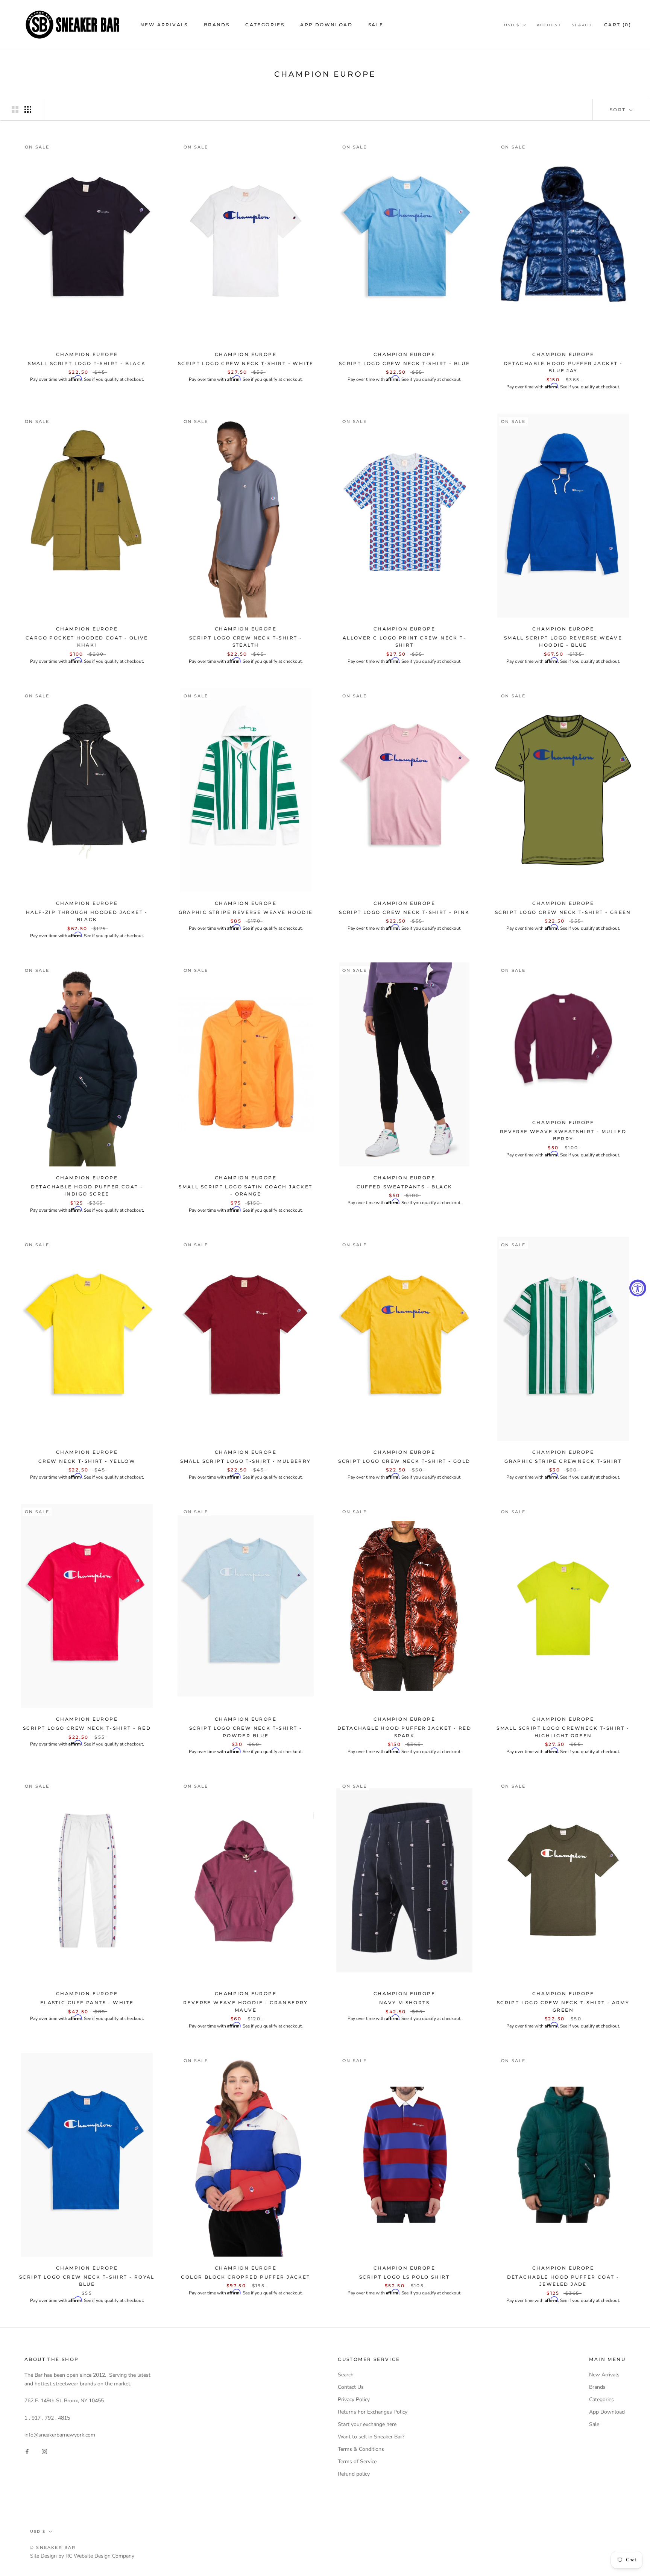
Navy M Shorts (404, 2002)
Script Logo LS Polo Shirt (404, 2277)
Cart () (618, 25)
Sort (619, 110)
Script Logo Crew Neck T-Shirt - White (246, 363)
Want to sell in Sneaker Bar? (371, 2437)
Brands (217, 25)
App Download (326, 25)
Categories (265, 25)
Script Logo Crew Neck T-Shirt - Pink (404, 912)
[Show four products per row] (28, 109)
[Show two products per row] (15, 109)
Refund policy (354, 2474)
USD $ (512, 25)
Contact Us (351, 2387)
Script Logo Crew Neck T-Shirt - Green (563, 912)
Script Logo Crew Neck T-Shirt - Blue (404, 363)
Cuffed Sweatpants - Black (405, 1187)
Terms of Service (357, 2462)
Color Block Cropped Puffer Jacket (245, 2277)
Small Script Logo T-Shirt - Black (87, 363)
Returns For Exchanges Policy (373, 2412)
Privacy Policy (354, 2399)
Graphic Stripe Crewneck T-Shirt (563, 1461)
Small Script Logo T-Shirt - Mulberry (245, 1461)
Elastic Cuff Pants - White (87, 2002)
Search (582, 25)
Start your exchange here (367, 2424)
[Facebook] (27, 2451)
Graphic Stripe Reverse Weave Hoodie (246, 912)
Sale (376, 25)
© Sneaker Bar (53, 2547)
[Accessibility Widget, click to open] (638, 1288)
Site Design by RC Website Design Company (82, 2556)
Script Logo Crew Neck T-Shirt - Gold (404, 1461)
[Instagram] (44, 2451)
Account (549, 25)
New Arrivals (164, 25)
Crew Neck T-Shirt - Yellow (87, 1461)
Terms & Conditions (361, 2449)
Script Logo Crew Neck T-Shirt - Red (87, 1728)
